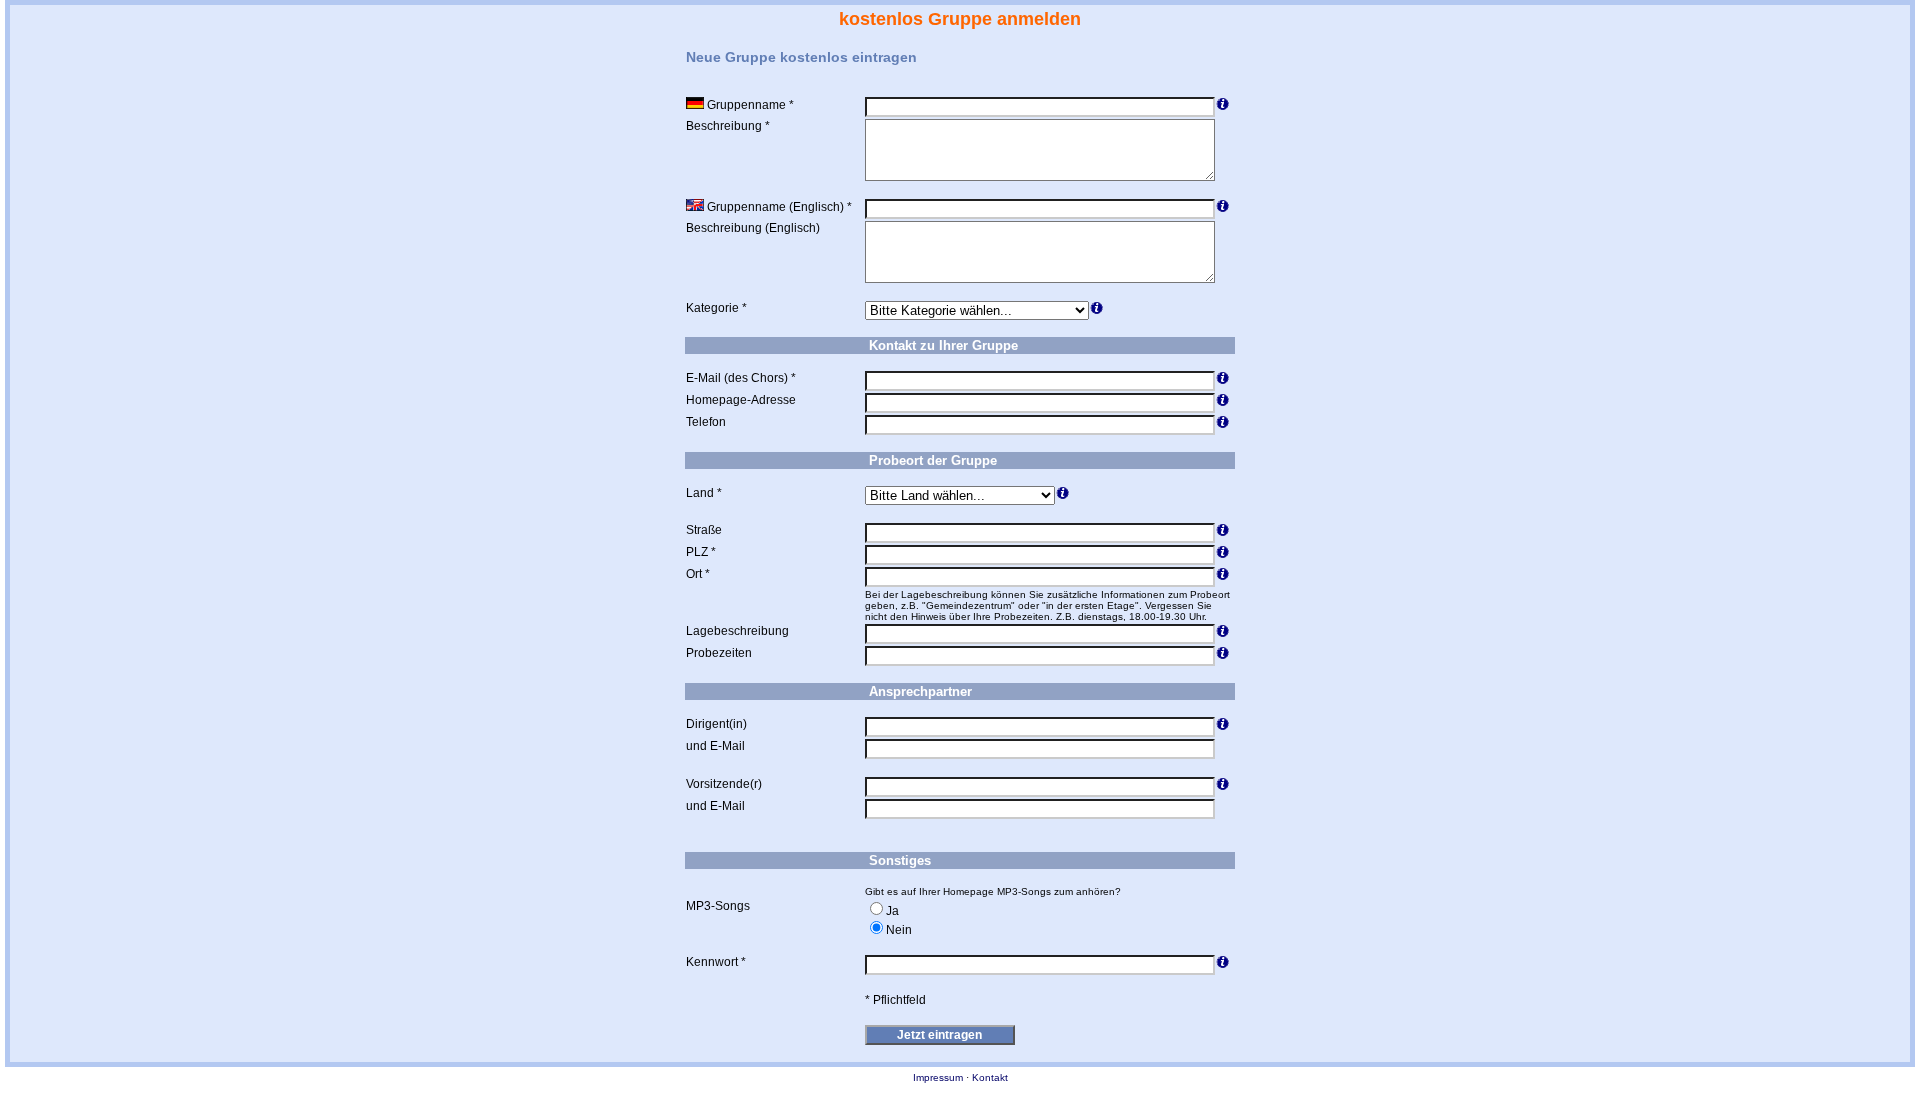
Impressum (938, 1077)
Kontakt (990, 1077)
